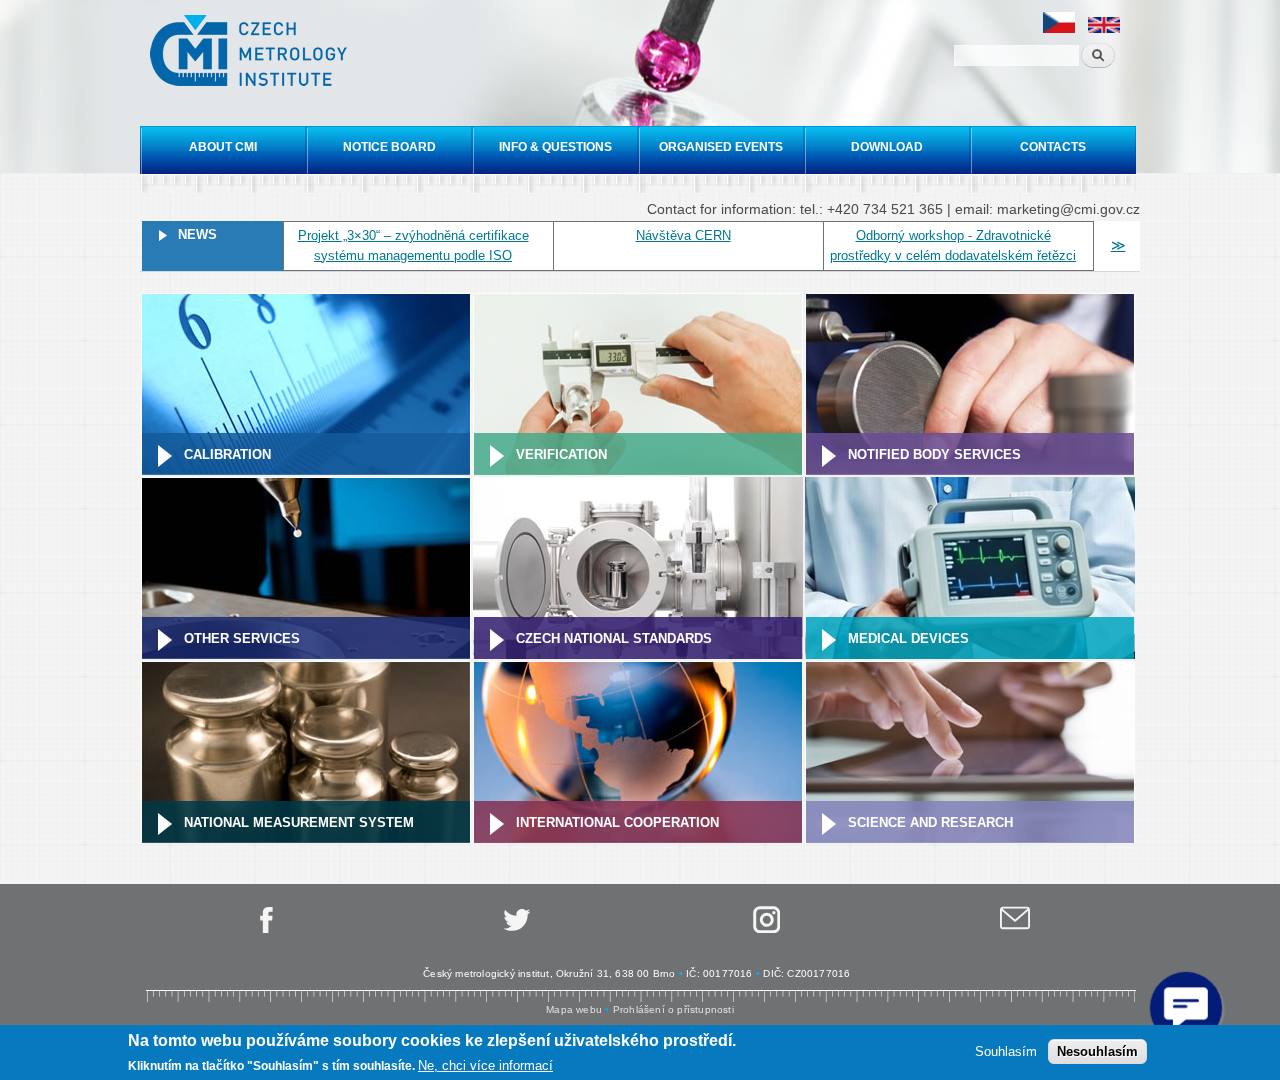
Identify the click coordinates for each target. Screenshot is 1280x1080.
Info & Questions (555, 147)
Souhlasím (1006, 1050)
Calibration (227, 454)
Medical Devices (908, 638)
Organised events (721, 147)
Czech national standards (614, 638)
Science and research (930, 822)
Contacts (1053, 147)
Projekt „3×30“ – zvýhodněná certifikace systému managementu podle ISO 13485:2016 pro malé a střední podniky (413, 255)
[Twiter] (515, 929)
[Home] (251, 53)
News (197, 234)
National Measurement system (299, 822)
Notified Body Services (934, 454)
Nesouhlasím (1097, 1050)
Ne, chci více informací (485, 1065)
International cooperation (617, 822)
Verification (561, 454)
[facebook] (265, 929)
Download (887, 147)
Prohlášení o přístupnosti (673, 1009)
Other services (242, 638)
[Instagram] (765, 929)
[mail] (1015, 929)
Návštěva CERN (683, 235)
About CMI (223, 147)
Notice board (389, 147)
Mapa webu (574, 1009)
